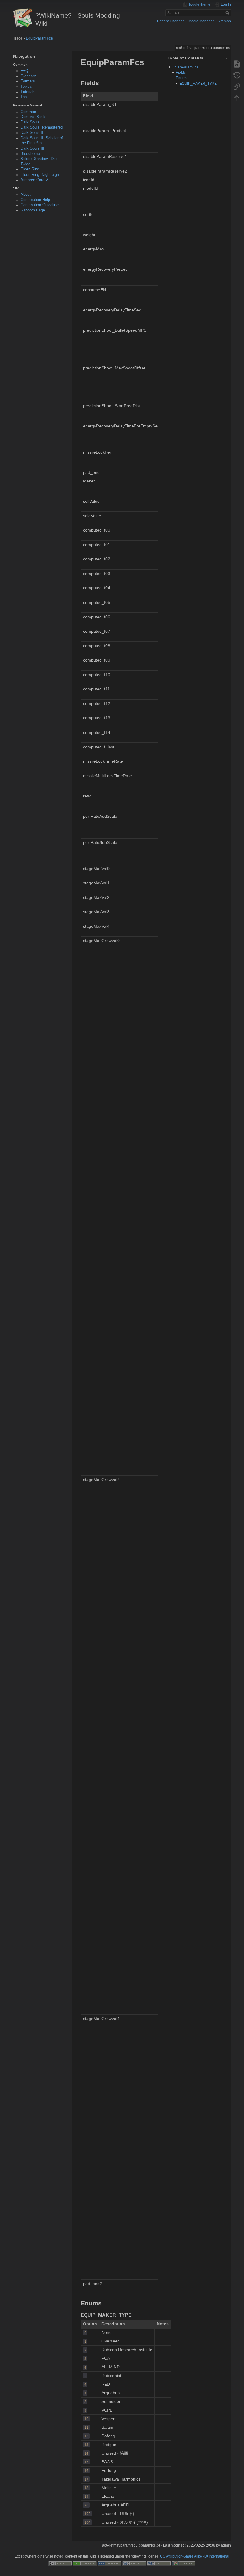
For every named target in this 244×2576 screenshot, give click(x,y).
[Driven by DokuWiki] (184, 2563)
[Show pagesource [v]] (237, 64)
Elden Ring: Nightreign (40, 175)
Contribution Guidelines (40, 205)
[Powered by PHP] (110, 2563)
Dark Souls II (32, 133)
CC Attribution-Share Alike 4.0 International (195, 2556)
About (26, 195)
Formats (28, 81)
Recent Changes (171, 21)
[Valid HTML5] (134, 2563)
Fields (181, 73)
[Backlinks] (237, 86)
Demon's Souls (33, 117)
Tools (25, 97)
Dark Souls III (32, 148)
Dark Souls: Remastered (42, 127)
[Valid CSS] (159, 2563)
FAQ (24, 71)
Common (28, 112)
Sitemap (224, 21)
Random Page (33, 210)
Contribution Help (35, 200)
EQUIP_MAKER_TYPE (198, 84)
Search (228, 13)
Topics (26, 87)
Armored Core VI (35, 180)
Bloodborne (30, 154)
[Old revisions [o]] (237, 75)
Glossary (28, 76)
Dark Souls (30, 122)
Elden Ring (30, 169)
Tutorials (28, 92)
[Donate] (85, 2563)
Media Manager (201, 21)
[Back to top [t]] (237, 98)
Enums (182, 78)
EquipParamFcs (39, 38)
